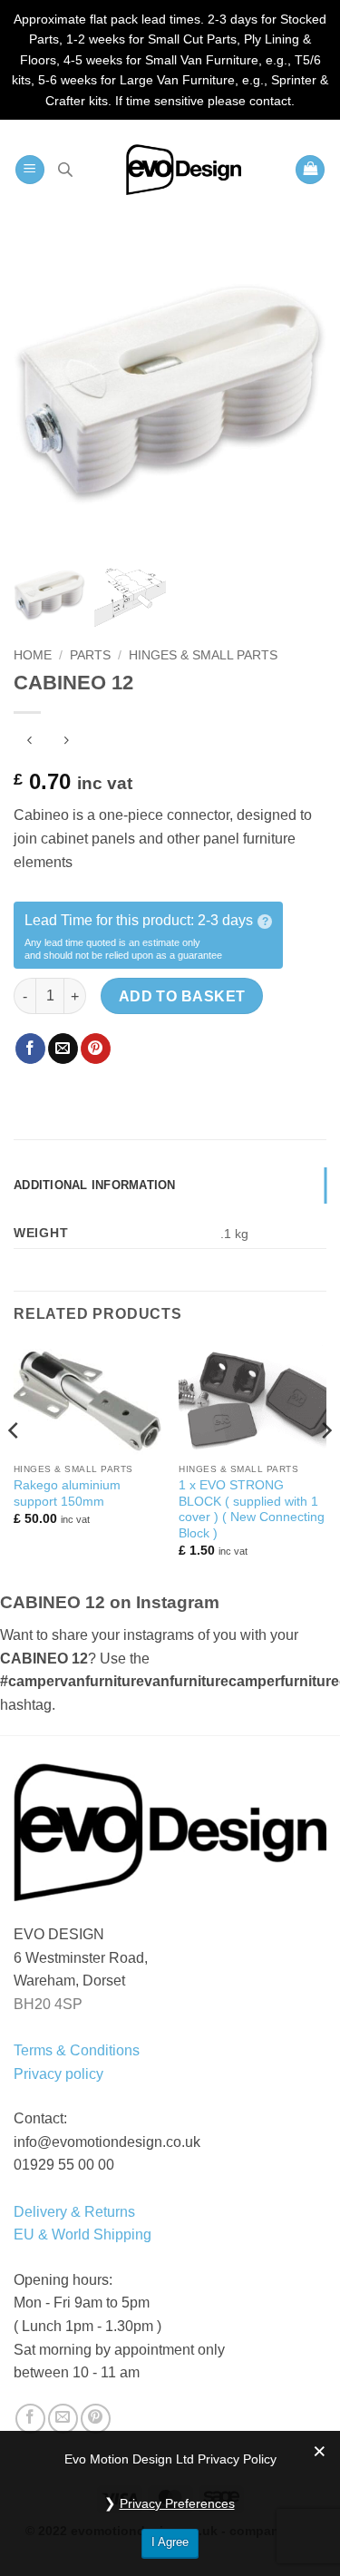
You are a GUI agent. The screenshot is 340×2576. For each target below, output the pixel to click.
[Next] (325, 1467)
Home (33, 655)
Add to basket (182, 996)
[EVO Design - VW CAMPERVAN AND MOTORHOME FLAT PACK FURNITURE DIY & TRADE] (184, 170)
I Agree (170, 2542)
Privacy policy (58, 2074)
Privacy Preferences (177, 2503)
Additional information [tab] (95, 1185)
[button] (30, 170)
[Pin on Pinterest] (96, 1049)
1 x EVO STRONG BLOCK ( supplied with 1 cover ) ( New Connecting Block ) (252, 1509)
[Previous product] (66, 742)
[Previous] (15, 1467)
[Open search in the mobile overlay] (65, 170)
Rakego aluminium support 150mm (67, 1493)
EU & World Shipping (83, 2234)
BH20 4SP (48, 2004)
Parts (90, 655)
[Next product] (29, 742)
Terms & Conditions (77, 2050)
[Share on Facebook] (30, 1049)
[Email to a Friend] (63, 1049)
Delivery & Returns (74, 2212)
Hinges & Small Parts (203, 655)
